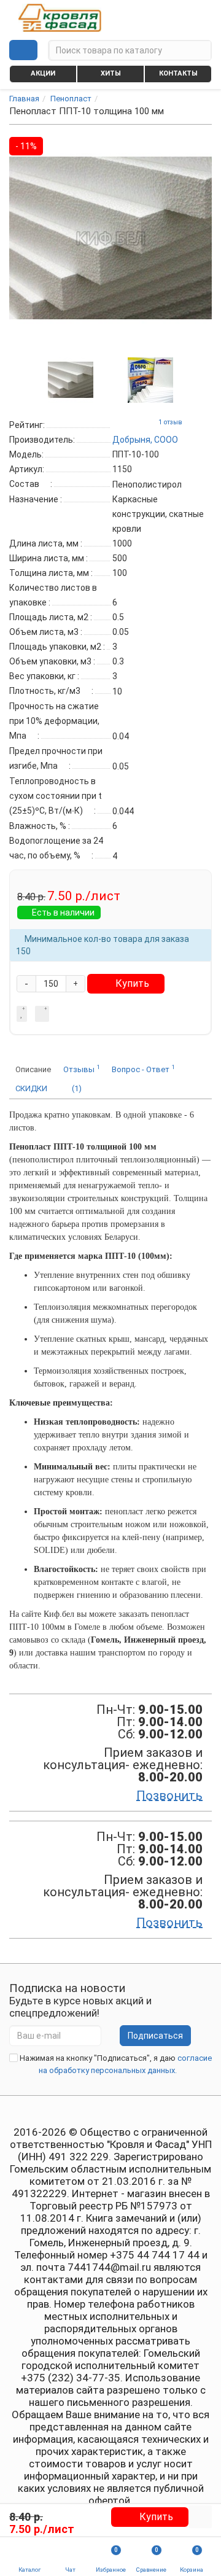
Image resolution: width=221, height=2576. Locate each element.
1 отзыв (170, 422)
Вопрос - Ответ (143, 1069)
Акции (43, 73)
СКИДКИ (31, 1088)
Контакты (178, 73)
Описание (33, 1069)
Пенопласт (71, 99)
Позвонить (169, 1796)
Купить (132, 983)
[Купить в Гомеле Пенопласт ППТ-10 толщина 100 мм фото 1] (150, 379)
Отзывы (81, 1069)
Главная (24, 99)
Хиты (111, 73)
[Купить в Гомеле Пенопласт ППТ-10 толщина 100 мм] (71, 379)
